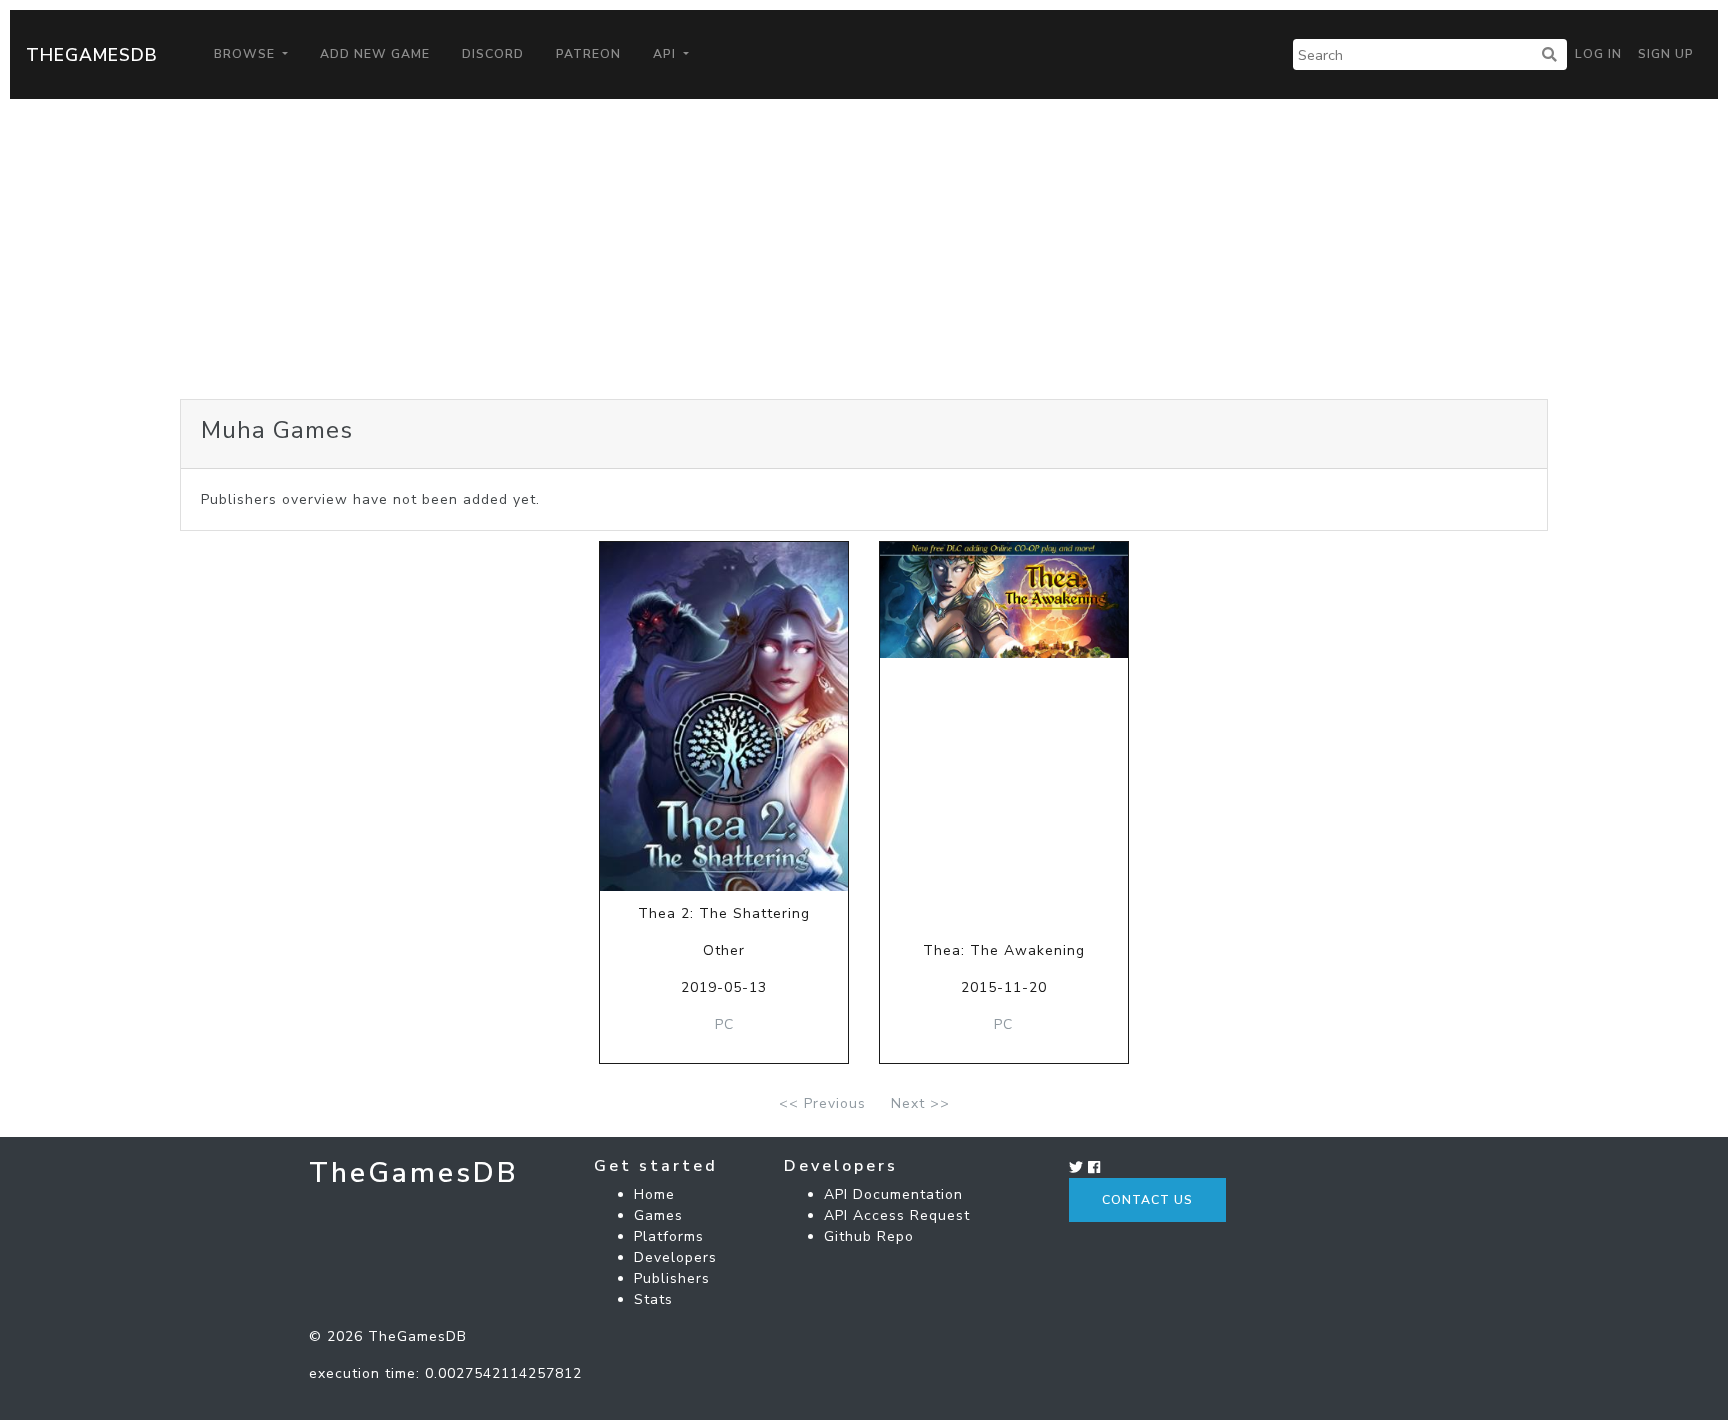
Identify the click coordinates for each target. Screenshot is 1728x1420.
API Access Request (897, 1215)
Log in (1598, 54)
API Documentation (893, 1194)
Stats (653, 1299)
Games (658, 1215)
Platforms (669, 1236)
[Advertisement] (864, 249)
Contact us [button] (1147, 1200)
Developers (675, 1257)
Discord (493, 54)
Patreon (588, 54)
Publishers (672, 1278)
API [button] (666, 54)
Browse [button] (246, 54)
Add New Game (375, 54)
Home (654, 1194)
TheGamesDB (92, 55)
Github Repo (869, 1236)
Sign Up (1666, 54)
